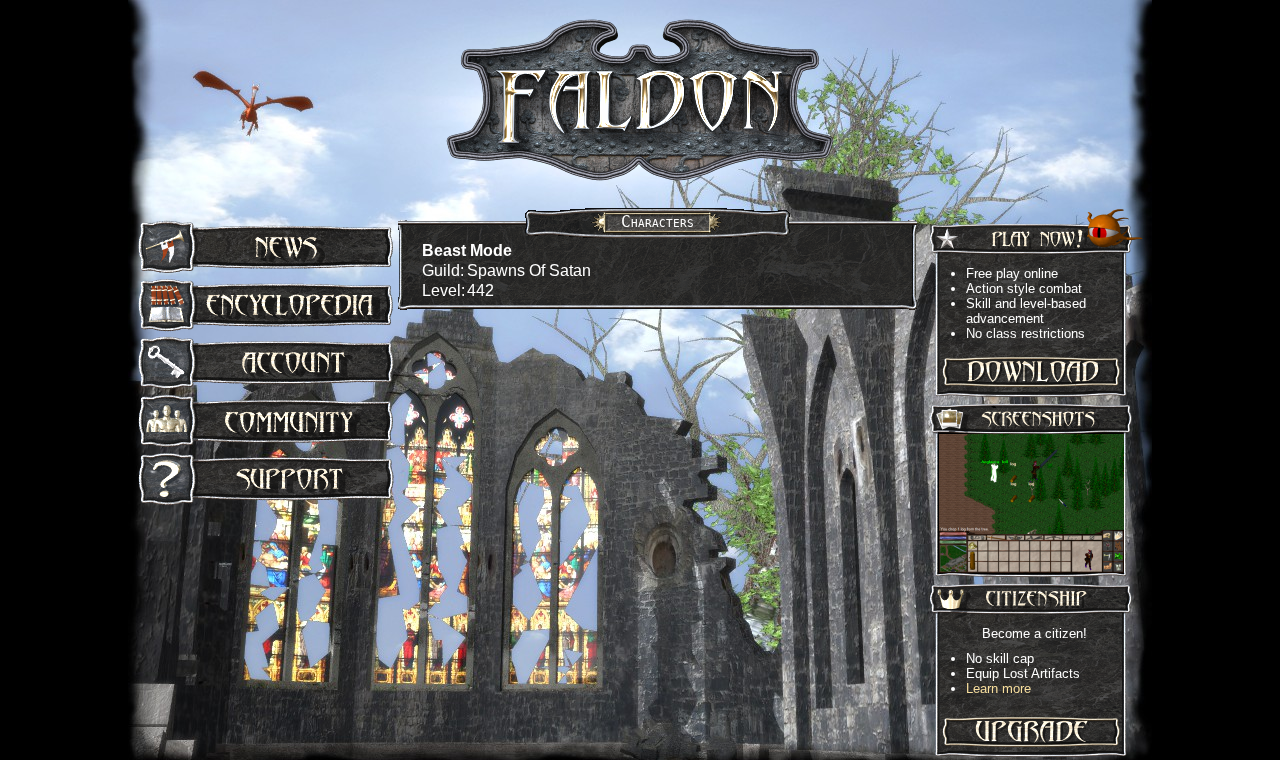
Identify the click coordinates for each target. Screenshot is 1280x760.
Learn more (998, 688)
